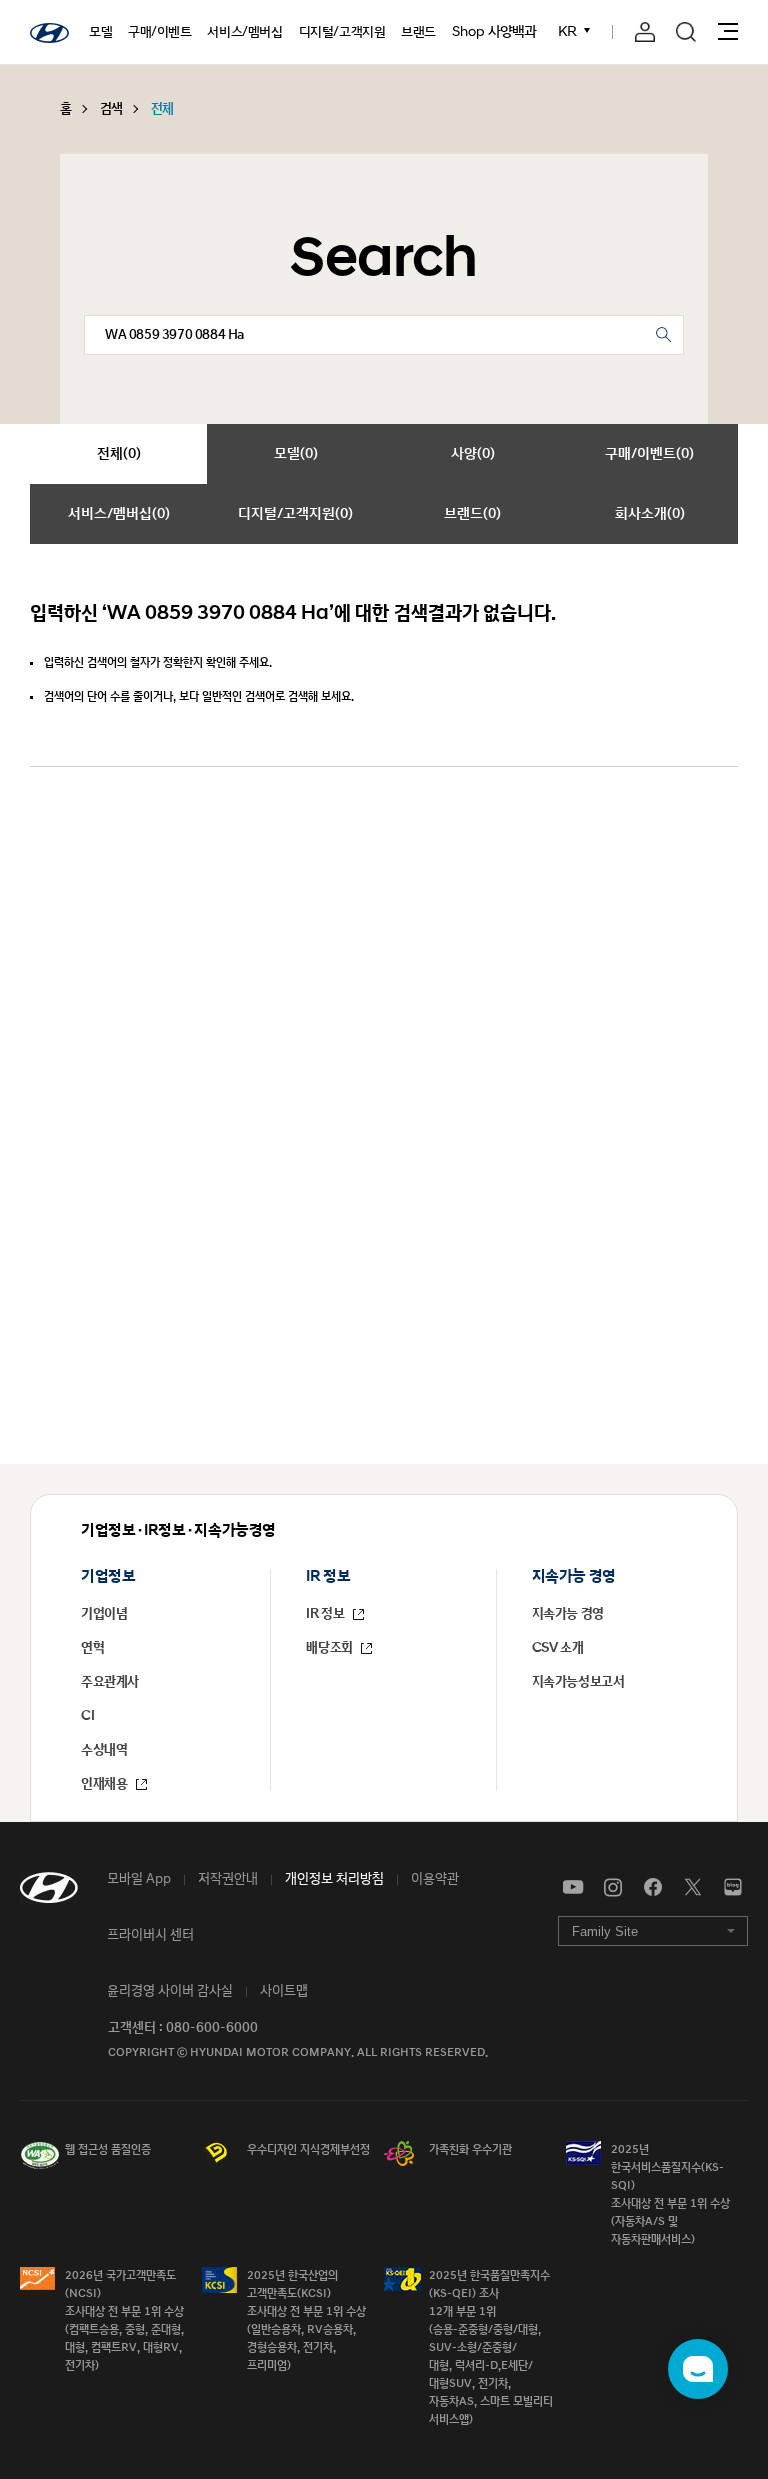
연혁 (92, 1648)
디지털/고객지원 (342, 32)
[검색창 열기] (686, 32)
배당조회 (330, 1648)
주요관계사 (110, 1682)
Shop (468, 32)
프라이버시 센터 (150, 1935)
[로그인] (645, 32)
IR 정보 (326, 1614)
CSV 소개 (558, 1648)
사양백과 (512, 31)
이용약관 (435, 1879)
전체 (162, 109)
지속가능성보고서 (578, 1682)
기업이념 (104, 1614)
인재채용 (105, 1784)
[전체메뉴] (728, 31)
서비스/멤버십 (244, 32)
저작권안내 (228, 1879)
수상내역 (104, 1750)
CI (87, 1716)
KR (569, 31)
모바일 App (139, 1879)
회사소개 (650, 513)
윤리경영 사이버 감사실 (170, 1991)
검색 (111, 109)
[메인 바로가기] (50, 33)
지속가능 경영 (568, 1614)
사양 (473, 453)
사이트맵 (284, 1991)
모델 (100, 32)
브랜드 (418, 32)
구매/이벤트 (160, 32)
